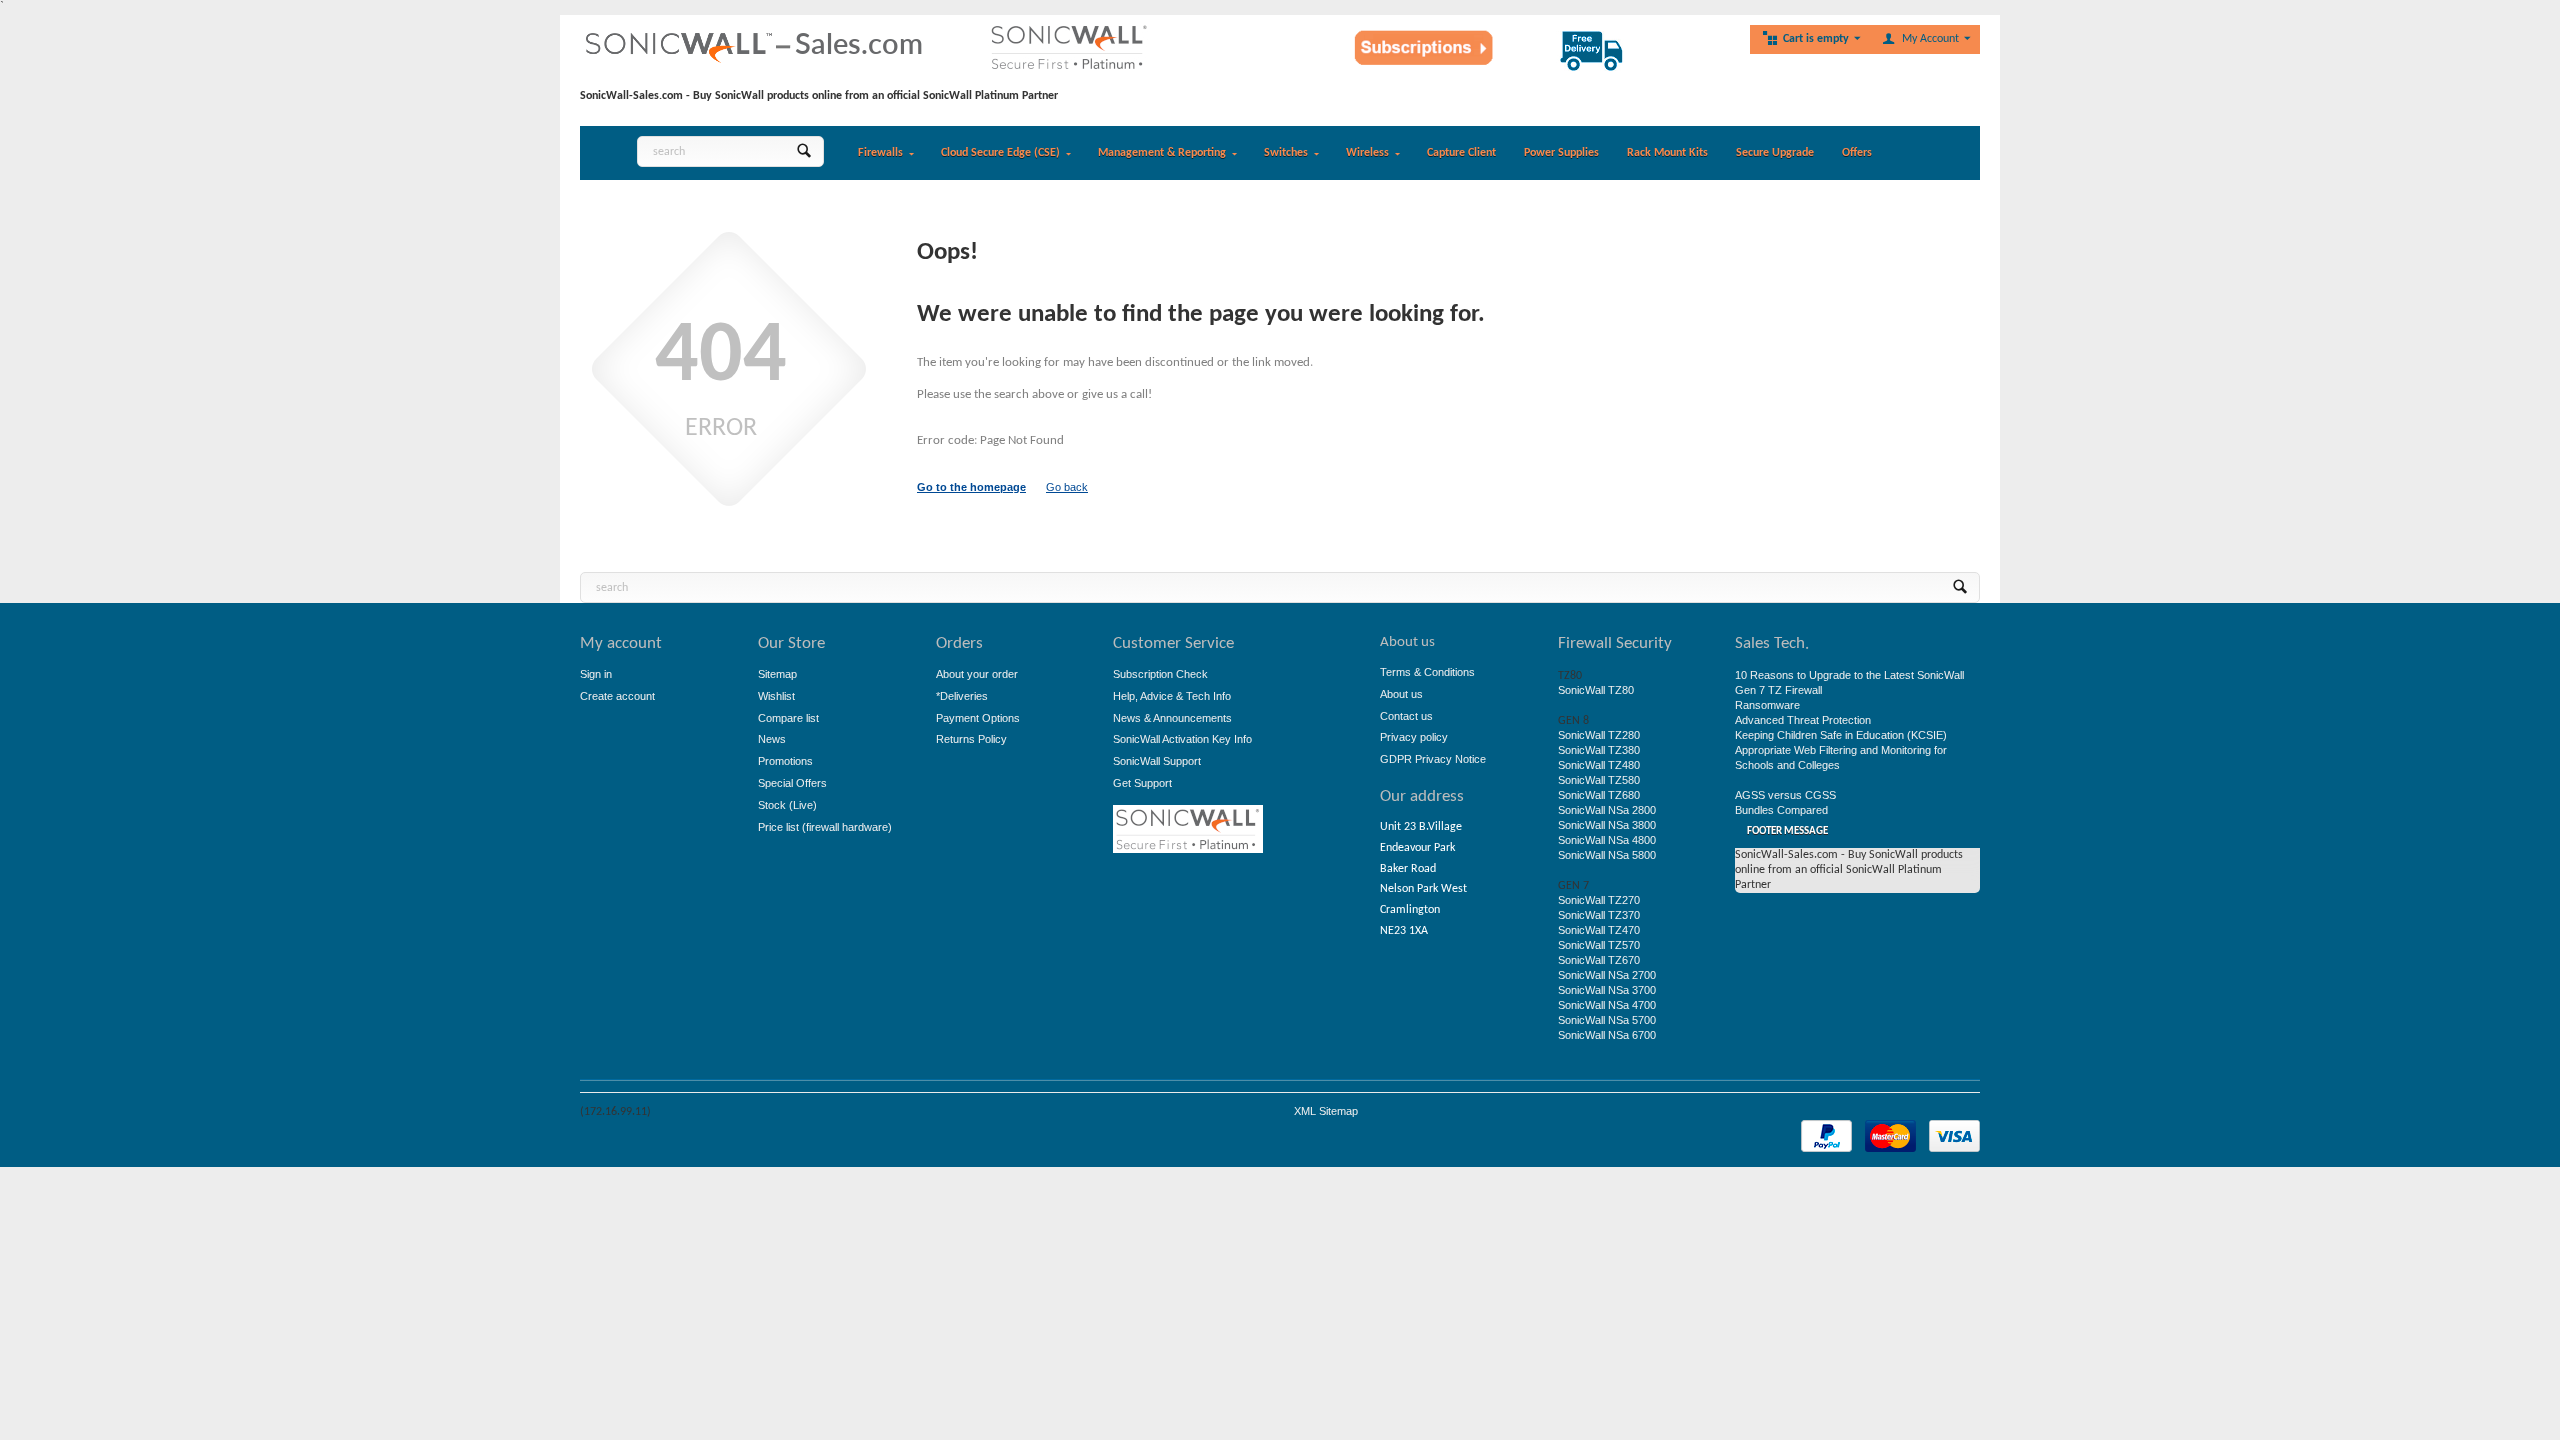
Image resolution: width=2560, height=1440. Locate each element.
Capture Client (1461, 153)
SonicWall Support (1157, 761)
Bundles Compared (1781, 810)
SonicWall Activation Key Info (1182, 739)
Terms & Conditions (1427, 672)
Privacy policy (1414, 737)
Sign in (596, 674)
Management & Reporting (1162, 153)
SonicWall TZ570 (1599, 945)
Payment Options (978, 718)
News (772, 739)
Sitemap (777, 674)
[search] (803, 151)
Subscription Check (1160, 674)
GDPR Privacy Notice (1433, 759)
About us (1401, 694)
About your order (977, 674)
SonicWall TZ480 (1599, 765)
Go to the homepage (971, 487)
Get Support (1142, 783)
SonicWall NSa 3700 (1607, 990)
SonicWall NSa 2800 (1607, 810)
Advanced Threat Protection (1803, 720)
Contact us (1406, 716)
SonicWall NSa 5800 (1607, 855)
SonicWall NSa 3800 (1607, 825)
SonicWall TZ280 (1599, 735)
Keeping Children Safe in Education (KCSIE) (1841, 735)
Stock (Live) (787, 805)
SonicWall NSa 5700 (1607, 1020)
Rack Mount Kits (1667, 153)
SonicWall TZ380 (1599, 750)
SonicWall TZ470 (1599, 930)
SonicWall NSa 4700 (1607, 1005)
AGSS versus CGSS (1785, 795)
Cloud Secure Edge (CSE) (1000, 153)
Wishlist (776, 696)
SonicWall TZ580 (1599, 780)
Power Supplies (1561, 153)
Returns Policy (971, 739)
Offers (1857, 153)
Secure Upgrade (1775, 153)
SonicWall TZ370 (1599, 915)
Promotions (785, 761)
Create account (617, 696)
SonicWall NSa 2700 (1607, 975)
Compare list (788, 718)
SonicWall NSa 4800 (1607, 840)
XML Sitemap (1326, 1111)
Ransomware (1767, 705)
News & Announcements (1172, 718)
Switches (1286, 153)
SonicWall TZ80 (1596, 690)
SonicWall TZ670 (1599, 960)
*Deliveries (962, 696)
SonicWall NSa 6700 (1607, 1035)
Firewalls (880, 153)
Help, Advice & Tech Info (1172, 696)
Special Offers (792, 783)
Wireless (1367, 153)
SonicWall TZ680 (1599, 795)
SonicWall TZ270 (1599, 900)
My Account (1930, 39)
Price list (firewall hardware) (825, 827)
